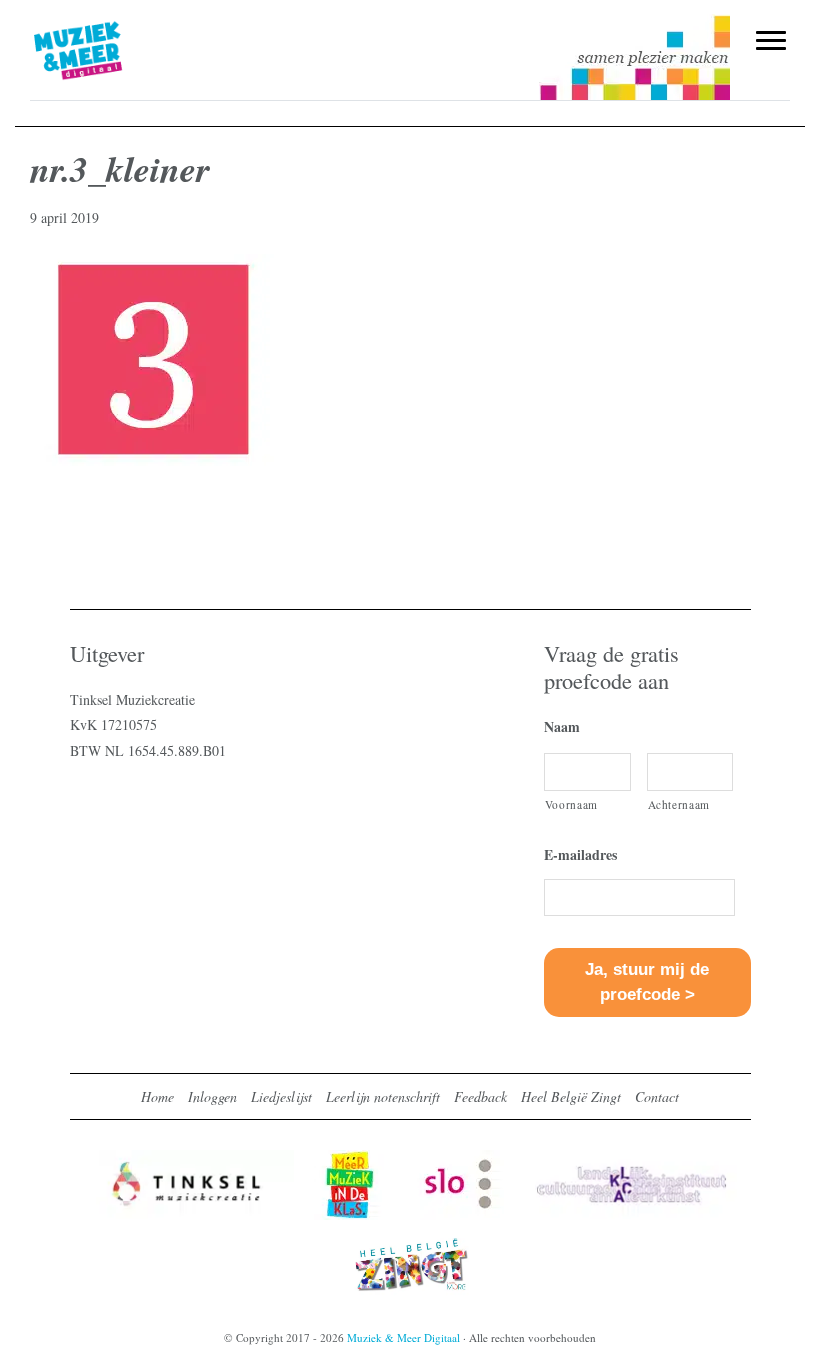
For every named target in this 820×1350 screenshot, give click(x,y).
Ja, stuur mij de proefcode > (647, 982)
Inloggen (212, 1096)
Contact (657, 1096)
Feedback (480, 1096)
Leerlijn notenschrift (383, 1096)
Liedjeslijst (281, 1096)
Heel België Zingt (571, 1096)
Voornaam (571, 804)
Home (157, 1096)
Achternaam (679, 804)
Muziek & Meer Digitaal (113, 27)
